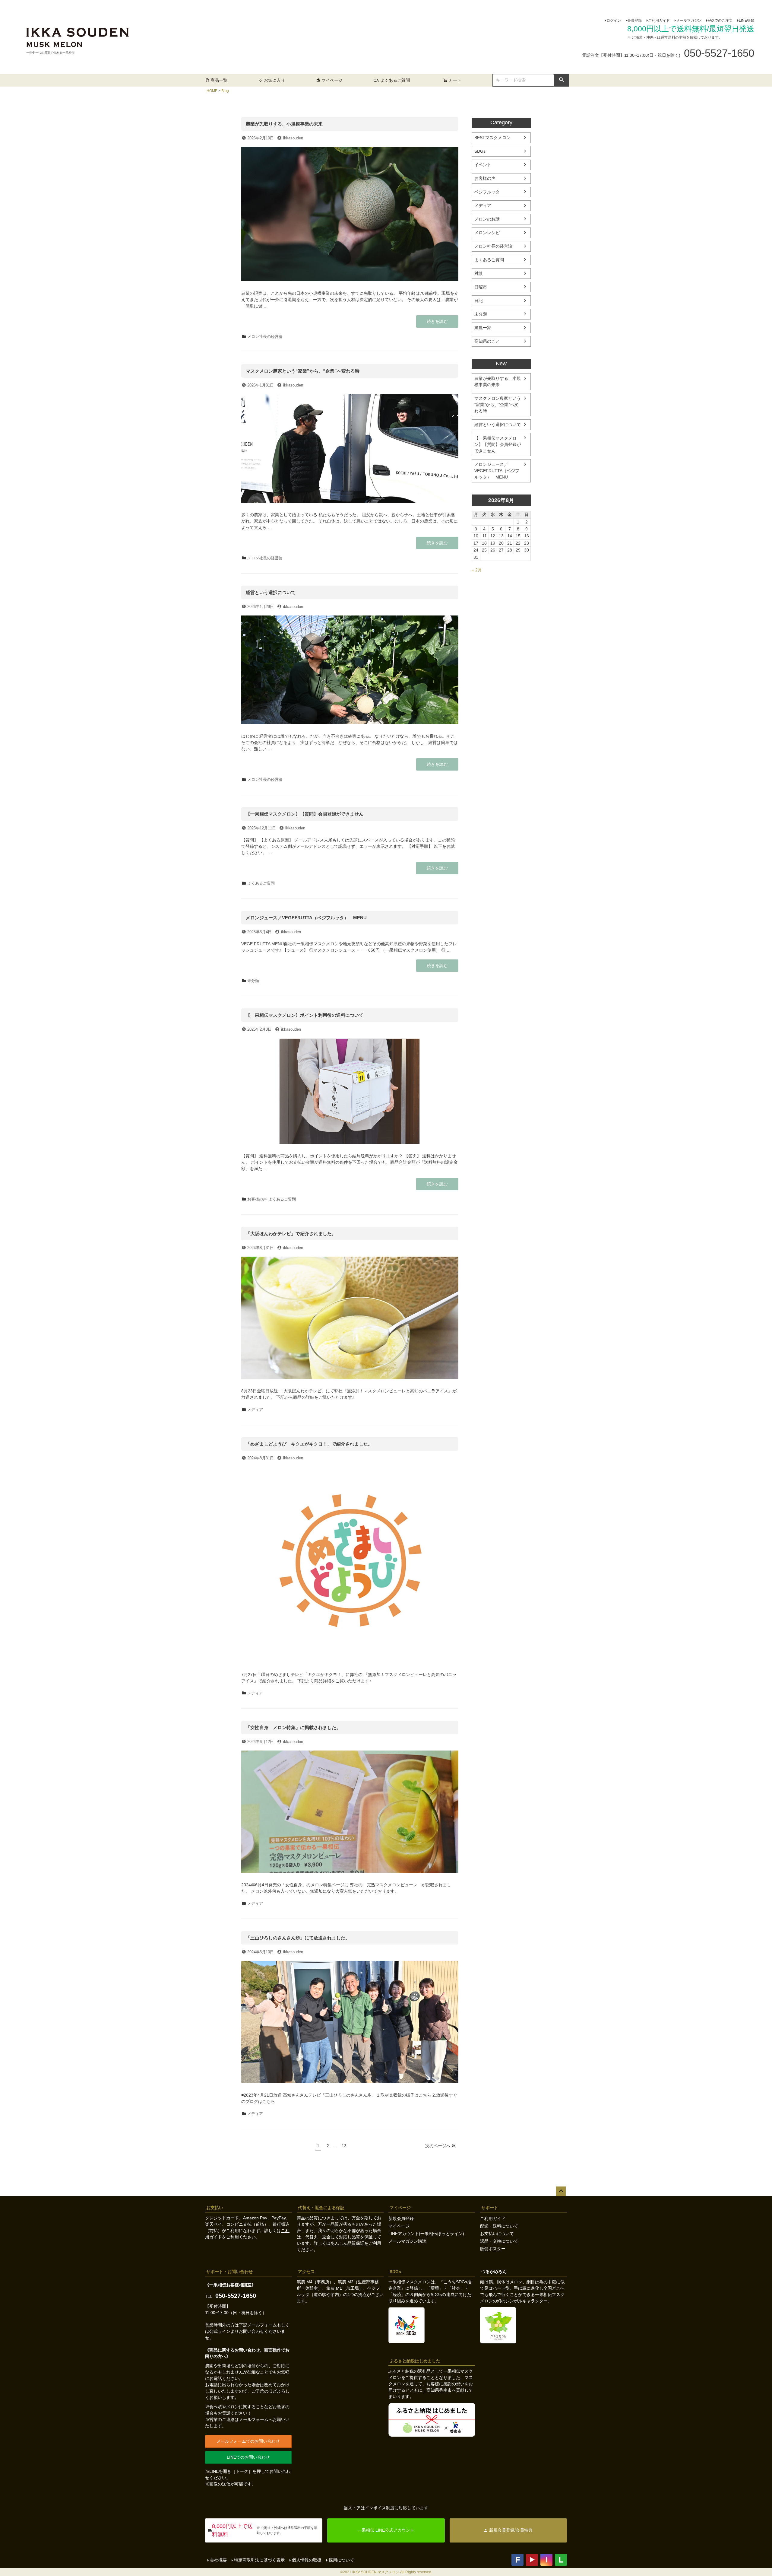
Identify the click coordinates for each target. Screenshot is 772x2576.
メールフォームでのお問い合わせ (248, 2441)
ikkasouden (293, 138)
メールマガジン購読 (407, 2241)
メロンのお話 (487, 219)
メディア (255, 1409)
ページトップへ (561, 2191)
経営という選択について (271, 592)
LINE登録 (747, 21)
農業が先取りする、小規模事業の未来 (284, 124)
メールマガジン (689, 21)
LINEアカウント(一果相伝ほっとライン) (426, 2234)
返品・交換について (499, 2241)
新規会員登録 (401, 2218)
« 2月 (477, 570)
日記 (479, 301)
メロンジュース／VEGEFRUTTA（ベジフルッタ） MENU (306, 918)
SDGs (480, 151)
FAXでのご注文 (720, 21)
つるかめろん (494, 2272)
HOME (212, 91)
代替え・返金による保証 (321, 2208)
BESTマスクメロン (492, 138)
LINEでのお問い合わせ (248, 2457)
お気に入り (274, 80)
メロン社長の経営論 (265, 337)
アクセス (306, 2272)
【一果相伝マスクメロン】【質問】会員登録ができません (305, 814)
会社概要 (218, 2560)
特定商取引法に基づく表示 (259, 2560)
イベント (483, 165)
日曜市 (481, 287)
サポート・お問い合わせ (229, 2272)
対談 (479, 273)
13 (344, 2147)
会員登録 (634, 21)
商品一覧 (219, 80)
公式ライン (220, 2331)
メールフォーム (262, 2325)
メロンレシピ (487, 233)
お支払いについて (497, 2234)
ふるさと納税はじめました (415, 2361)
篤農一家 (483, 328)
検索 (562, 80)
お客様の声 (257, 1199)
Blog (225, 91)
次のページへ (438, 2146)
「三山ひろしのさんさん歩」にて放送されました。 (298, 1938)
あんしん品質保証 (347, 2243)
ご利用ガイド (659, 21)
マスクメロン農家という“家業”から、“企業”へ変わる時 (303, 371)
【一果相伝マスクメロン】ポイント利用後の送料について (305, 1015)
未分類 (253, 981)
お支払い (215, 2208)
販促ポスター (493, 2249)
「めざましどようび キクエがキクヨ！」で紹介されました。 (309, 1444)
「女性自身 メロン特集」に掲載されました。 (293, 1727)
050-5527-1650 (236, 2296)
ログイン (614, 21)
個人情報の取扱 (307, 2560)
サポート (490, 2208)
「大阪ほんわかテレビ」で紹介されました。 (291, 1234)
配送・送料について (499, 2226)
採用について (341, 2560)
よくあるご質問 (395, 80)
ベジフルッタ (487, 192)
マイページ (332, 80)
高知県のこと (487, 341)
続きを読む (437, 323)
